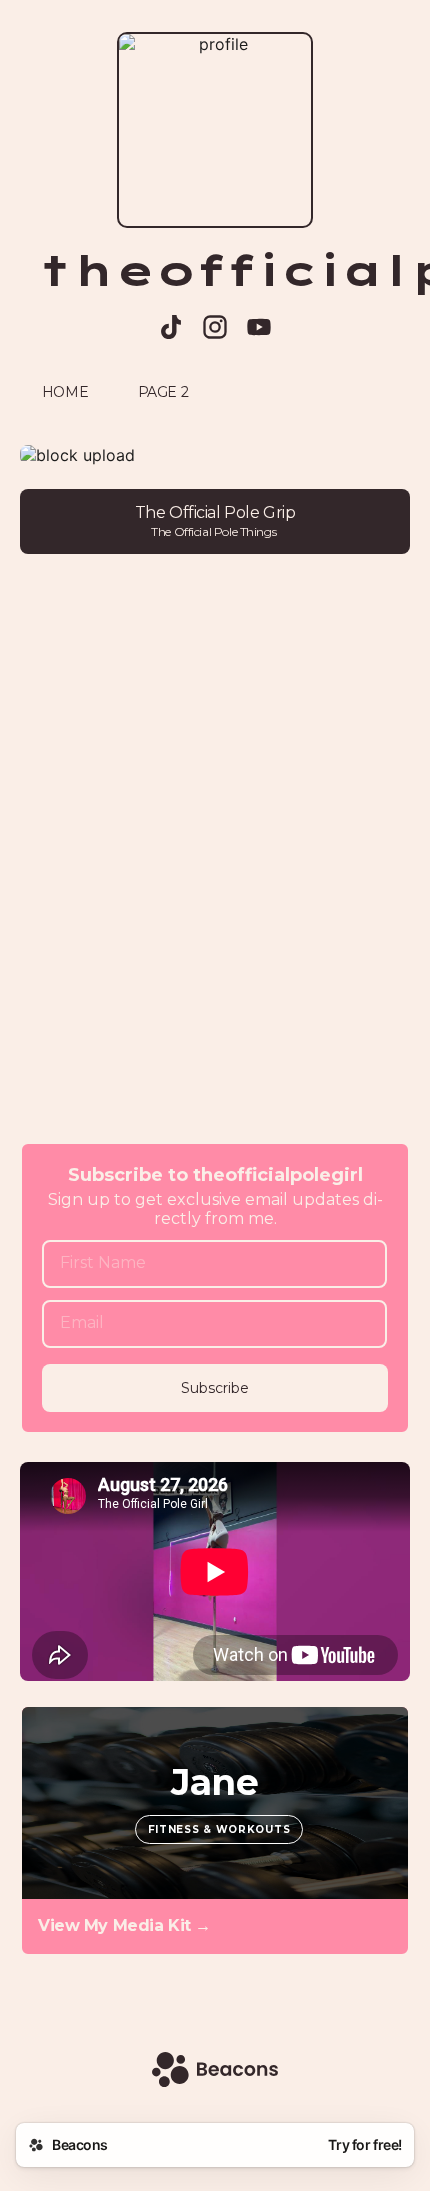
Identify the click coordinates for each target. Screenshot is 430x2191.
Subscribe (215, 1388)
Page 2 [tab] (163, 392)
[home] (215, 2071)
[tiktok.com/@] (171, 329)
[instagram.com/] (215, 329)
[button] (215, 455)
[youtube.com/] (259, 329)
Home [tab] (65, 392)
